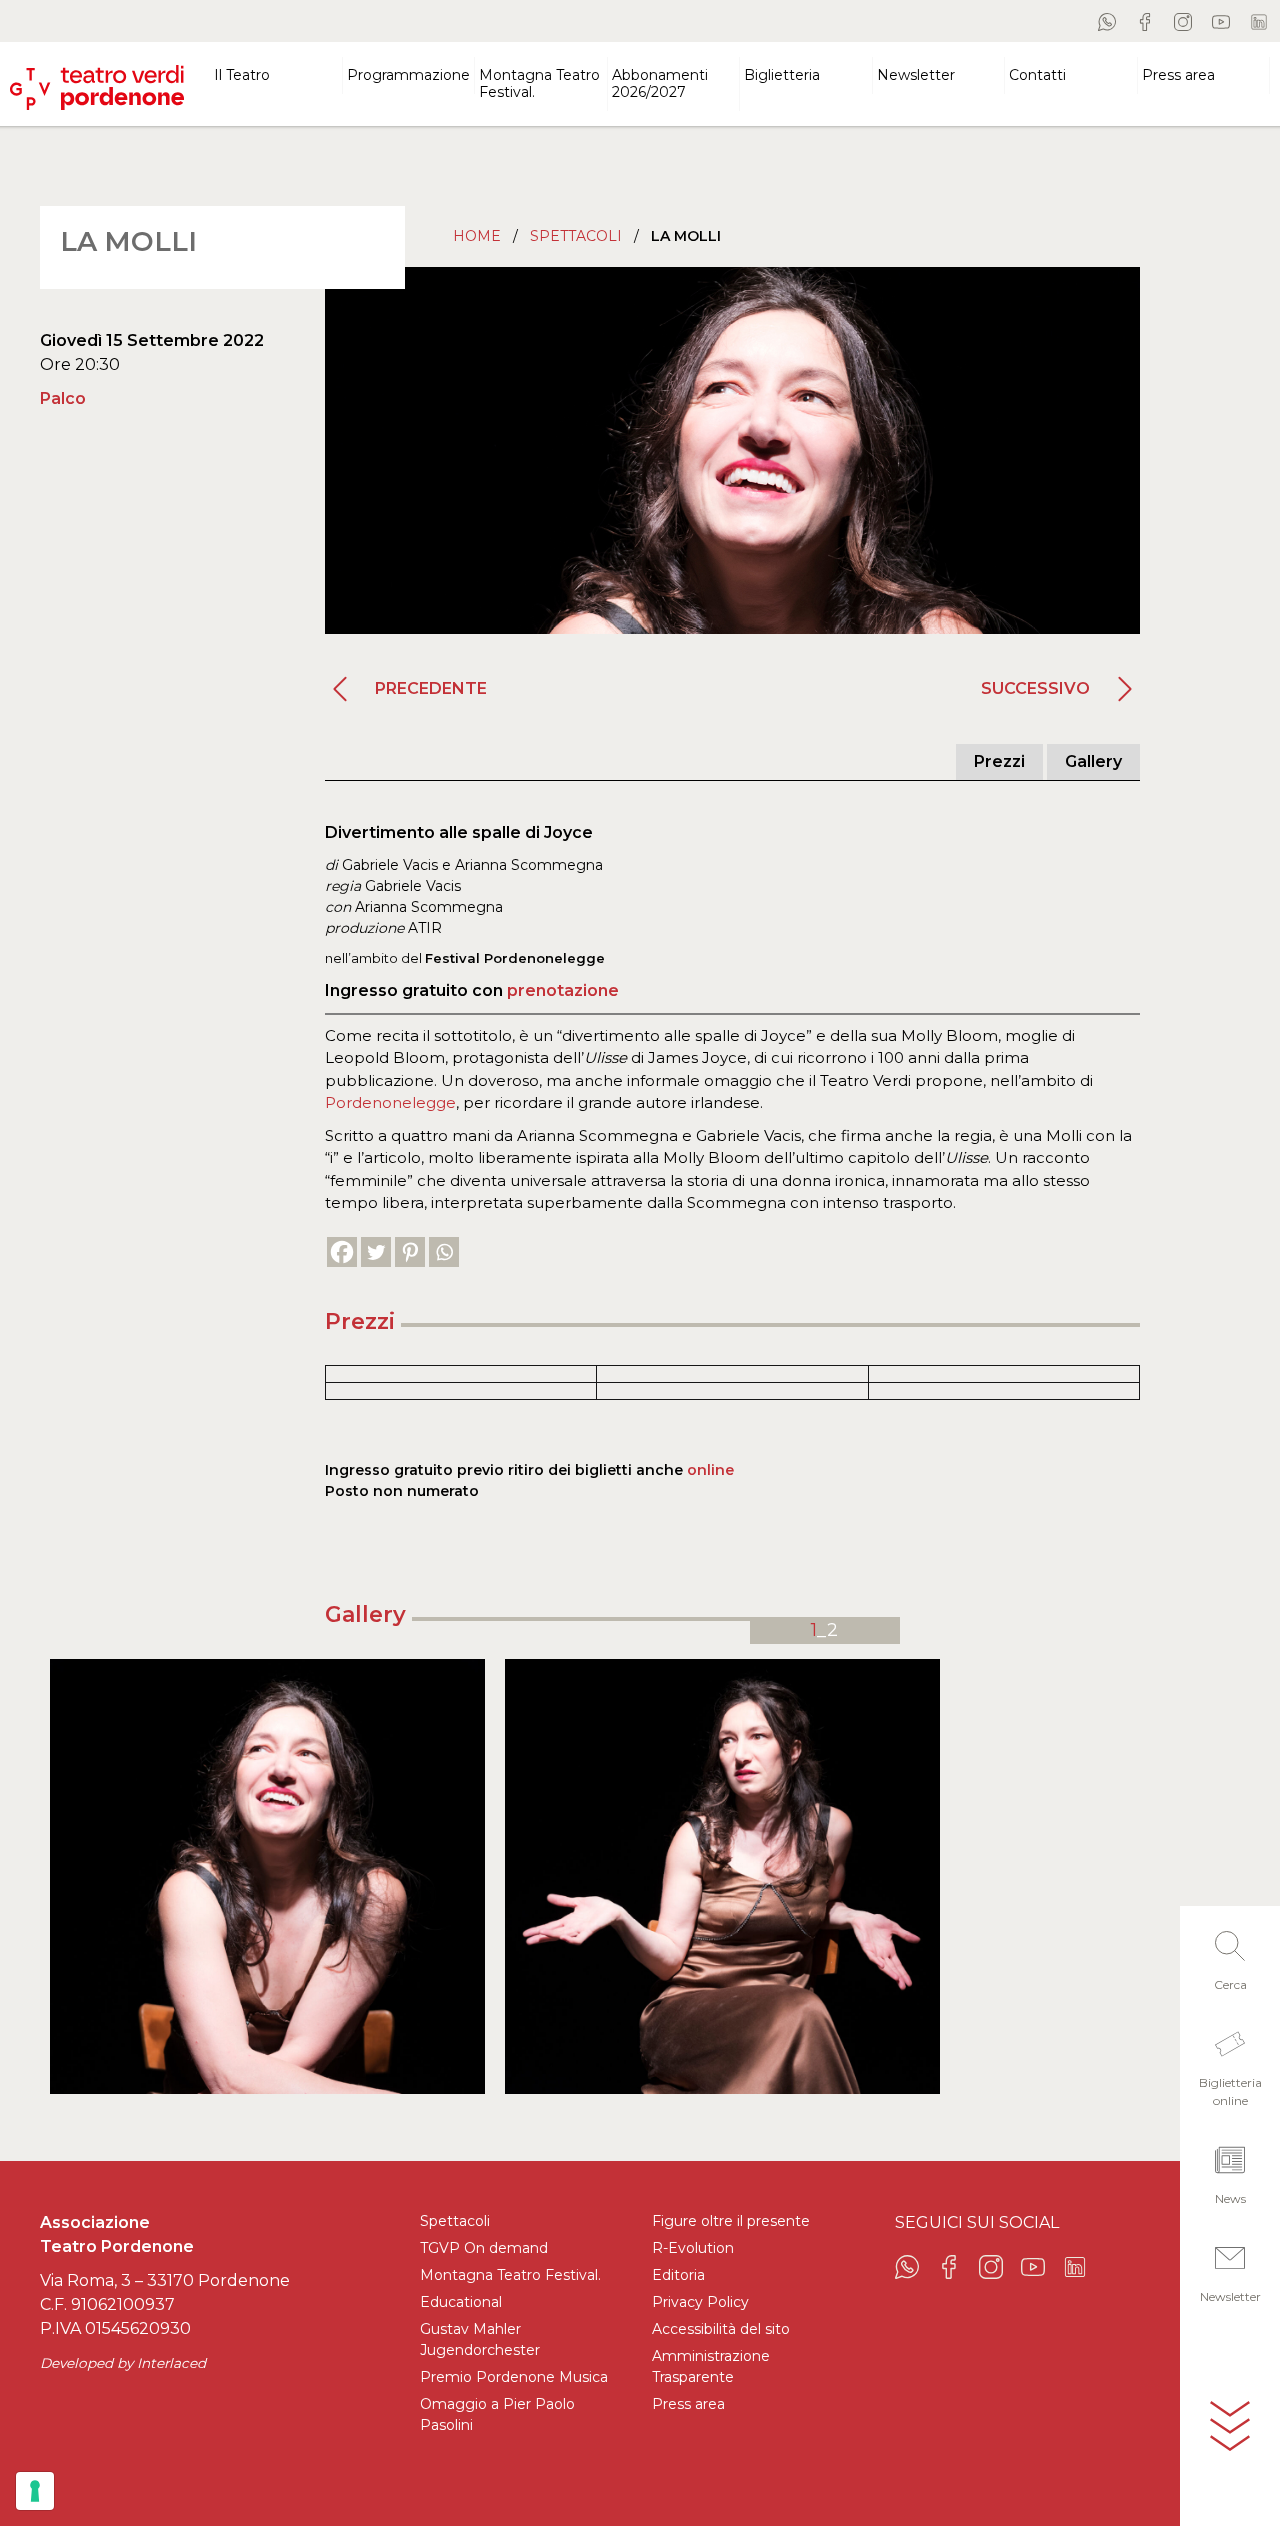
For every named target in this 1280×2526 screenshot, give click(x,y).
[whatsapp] (1107, 21)
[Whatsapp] (444, 1252)
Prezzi (999, 761)
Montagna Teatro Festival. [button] (539, 83)
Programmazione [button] (408, 75)
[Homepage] (97, 79)
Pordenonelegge (390, 1102)
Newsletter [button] (916, 75)
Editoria (678, 2275)
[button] (1230, 1955)
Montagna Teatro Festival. (510, 2275)
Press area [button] (1178, 75)
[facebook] (1145, 21)
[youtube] (1221, 21)
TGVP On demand (484, 2248)
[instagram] (1183, 21)
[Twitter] (376, 1252)
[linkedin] (1259, 21)
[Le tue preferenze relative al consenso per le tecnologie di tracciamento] (35, 2491)
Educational (461, 2302)
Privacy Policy (700, 2302)
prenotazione (563, 990)
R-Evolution (693, 2248)
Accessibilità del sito (721, 2329)
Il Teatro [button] (242, 75)
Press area (688, 2404)
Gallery (1093, 761)
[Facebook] (342, 1252)
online (710, 1470)
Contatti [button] (1037, 75)
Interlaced (171, 2363)
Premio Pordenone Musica (514, 2377)
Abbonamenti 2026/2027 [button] (660, 83)
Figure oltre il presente (731, 2221)
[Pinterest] (410, 1252)
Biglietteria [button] (782, 75)
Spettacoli (576, 236)
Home (477, 236)
